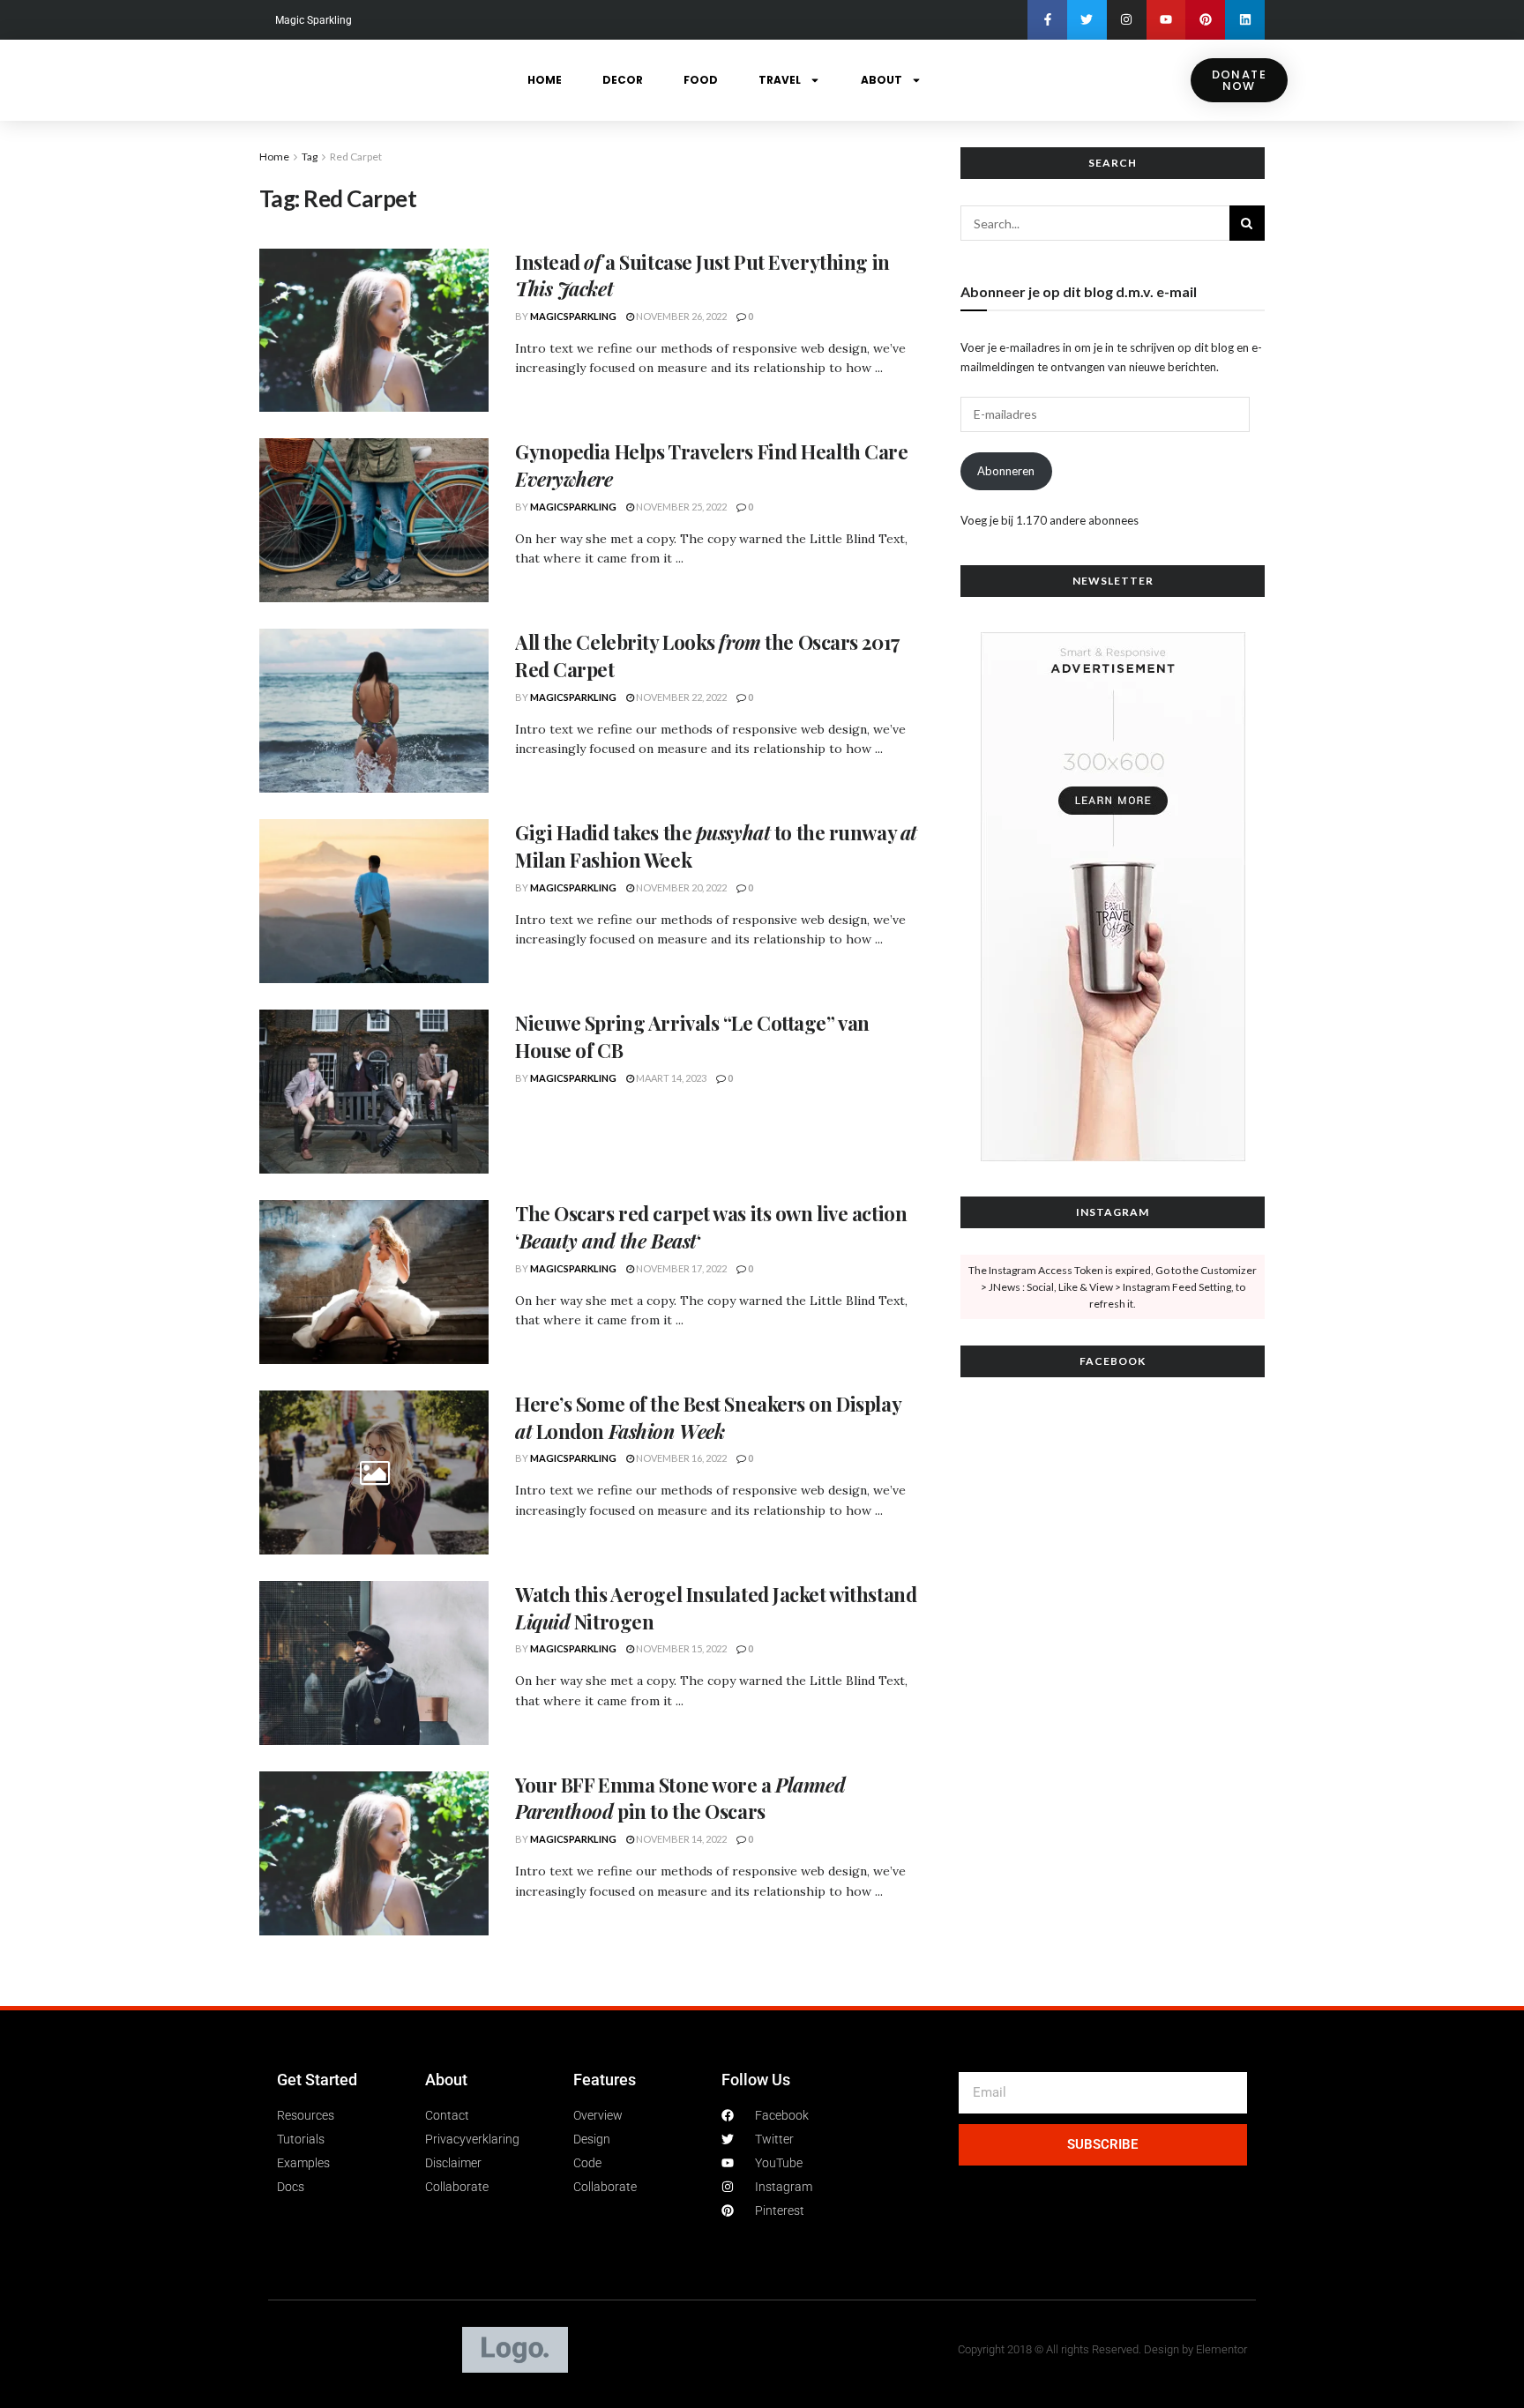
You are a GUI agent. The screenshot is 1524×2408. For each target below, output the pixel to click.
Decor (623, 80)
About (882, 80)
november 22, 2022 (680, 697)
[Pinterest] (1205, 20)
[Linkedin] (1245, 20)
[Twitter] (1087, 20)
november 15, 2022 (680, 1648)
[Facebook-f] (1047, 20)
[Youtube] (1166, 20)
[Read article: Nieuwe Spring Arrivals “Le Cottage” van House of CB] (374, 1092)
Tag (310, 157)
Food (701, 80)
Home (545, 80)
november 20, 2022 (680, 887)
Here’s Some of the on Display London (708, 1417)
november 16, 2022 (680, 1458)
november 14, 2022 (680, 1839)
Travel (780, 80)
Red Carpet (356, 157)
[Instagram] (1127, 20)
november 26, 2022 (680, 316)
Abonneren (1006, 471)
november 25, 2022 (680, 507)
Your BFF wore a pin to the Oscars (680, 1798)
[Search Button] (1247, 223)
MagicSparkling (573, 316)
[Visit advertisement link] (1113, 897)
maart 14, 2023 (670, 1078)
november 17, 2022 (680, 1268)
